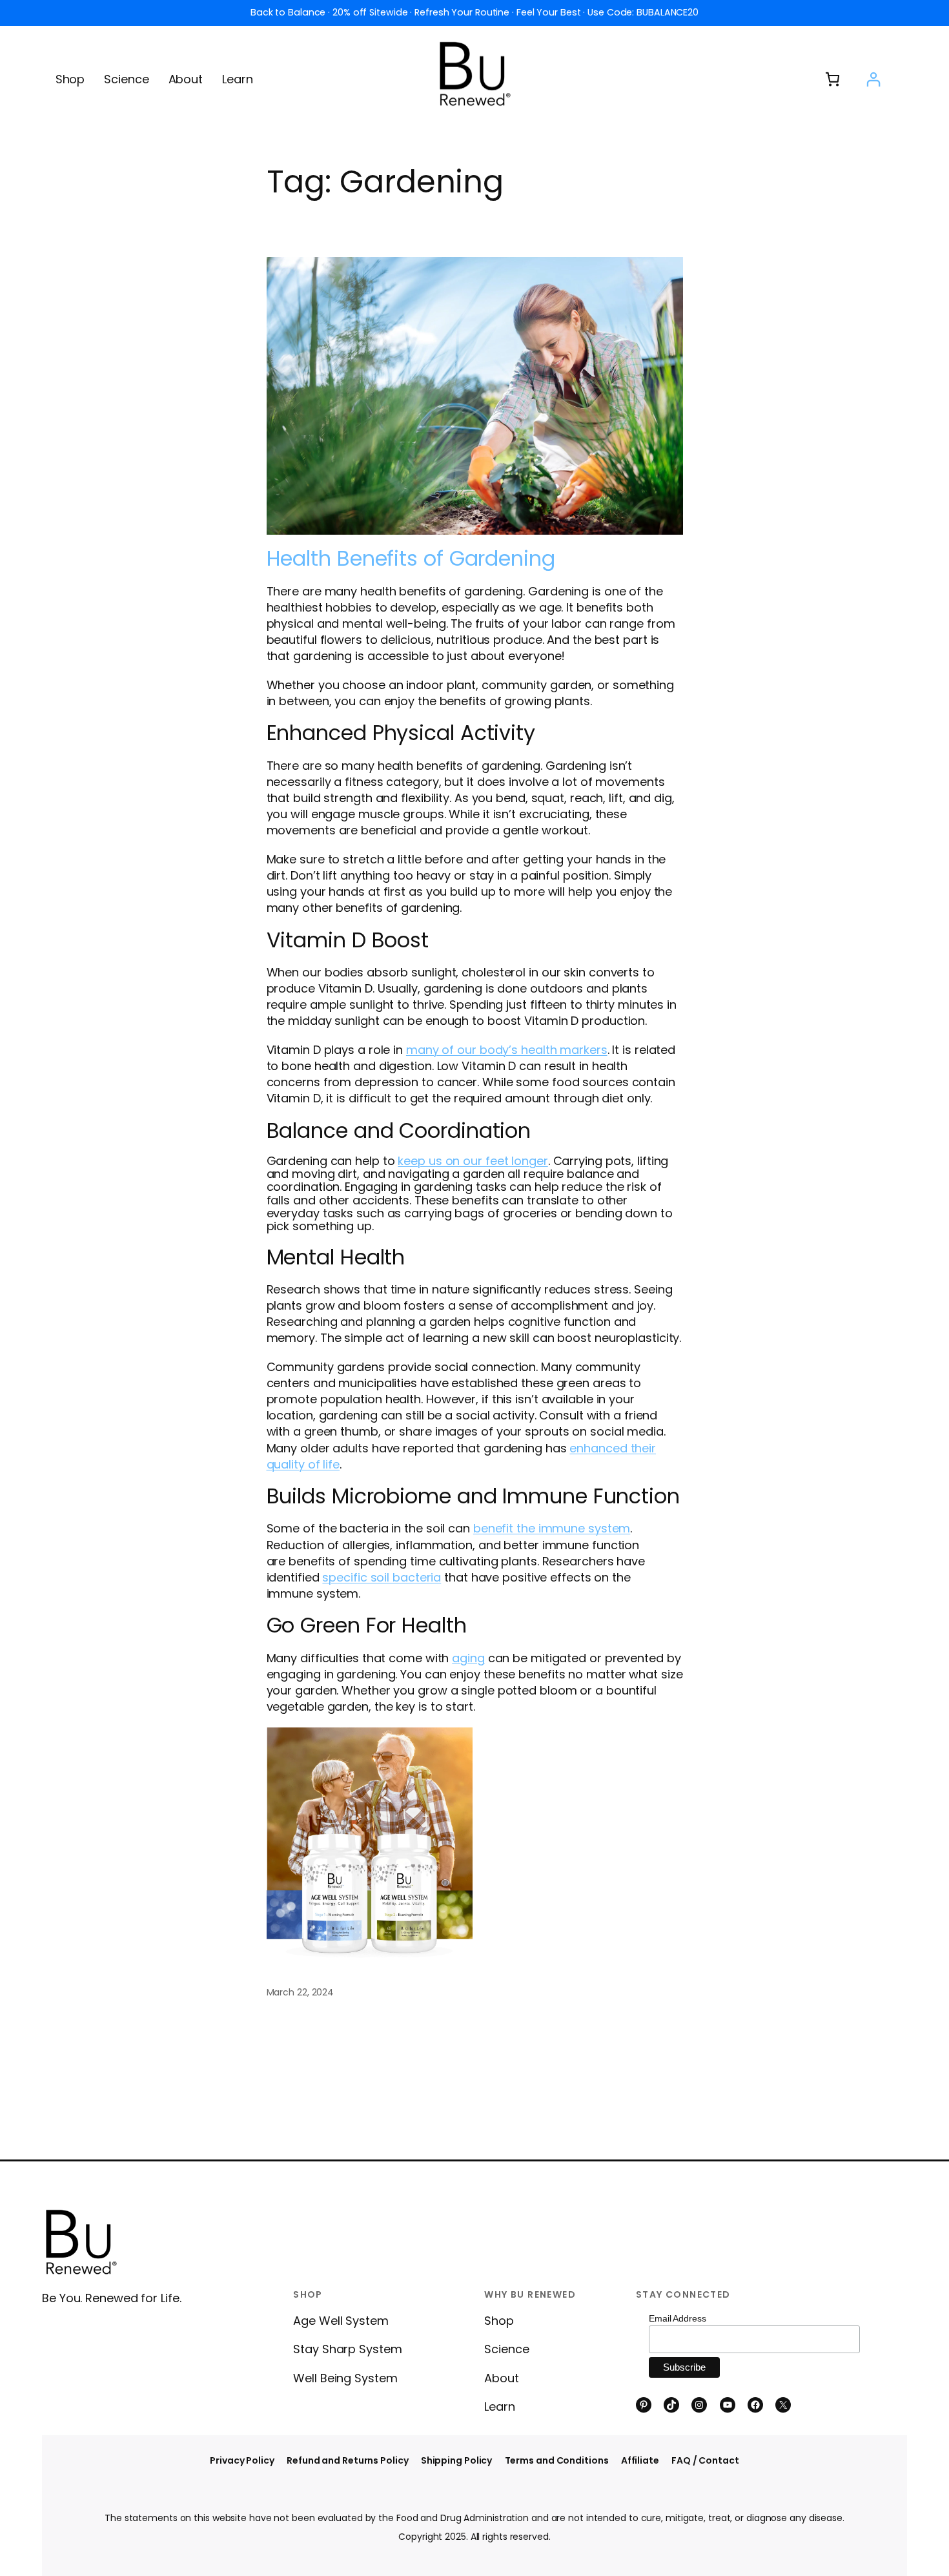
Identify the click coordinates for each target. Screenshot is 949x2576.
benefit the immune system (552, 1528)
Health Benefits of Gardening (411, 559)
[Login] (873, 79)
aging (468, 1658)
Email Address (678, 2318)
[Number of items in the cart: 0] (832, 79)
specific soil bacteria (382, 1577)
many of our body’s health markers (507, 1050)
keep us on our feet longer (473, 1161)
